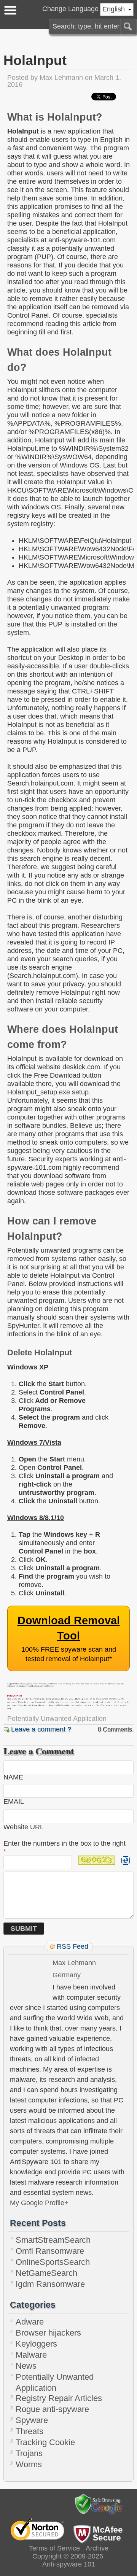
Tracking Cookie (45, 2442)
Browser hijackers (48, 2333)
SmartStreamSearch (53, 2240)
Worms (29, 2464)
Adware (30, 2322)
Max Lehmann (61, 78)
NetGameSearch (46, 2273)
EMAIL (14, 1802)
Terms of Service (54, 2548)
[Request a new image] (126, 1860)
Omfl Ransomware (50, 2251)
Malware (31, 2355)
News (26, 2366)
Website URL (24, 1827)
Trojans (29, 2453)
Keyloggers (36, 2344)
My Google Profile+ (39, 2203)
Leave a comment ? (41, 1729)
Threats (29, 2431)
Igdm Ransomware (50, 2284)
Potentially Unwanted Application (57, 1719)
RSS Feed (72, 1946)
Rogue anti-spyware (52, 2409)
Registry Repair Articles (59, 2398)
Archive (97, 2548)
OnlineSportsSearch (53, 2262)
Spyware (32, 2420)
